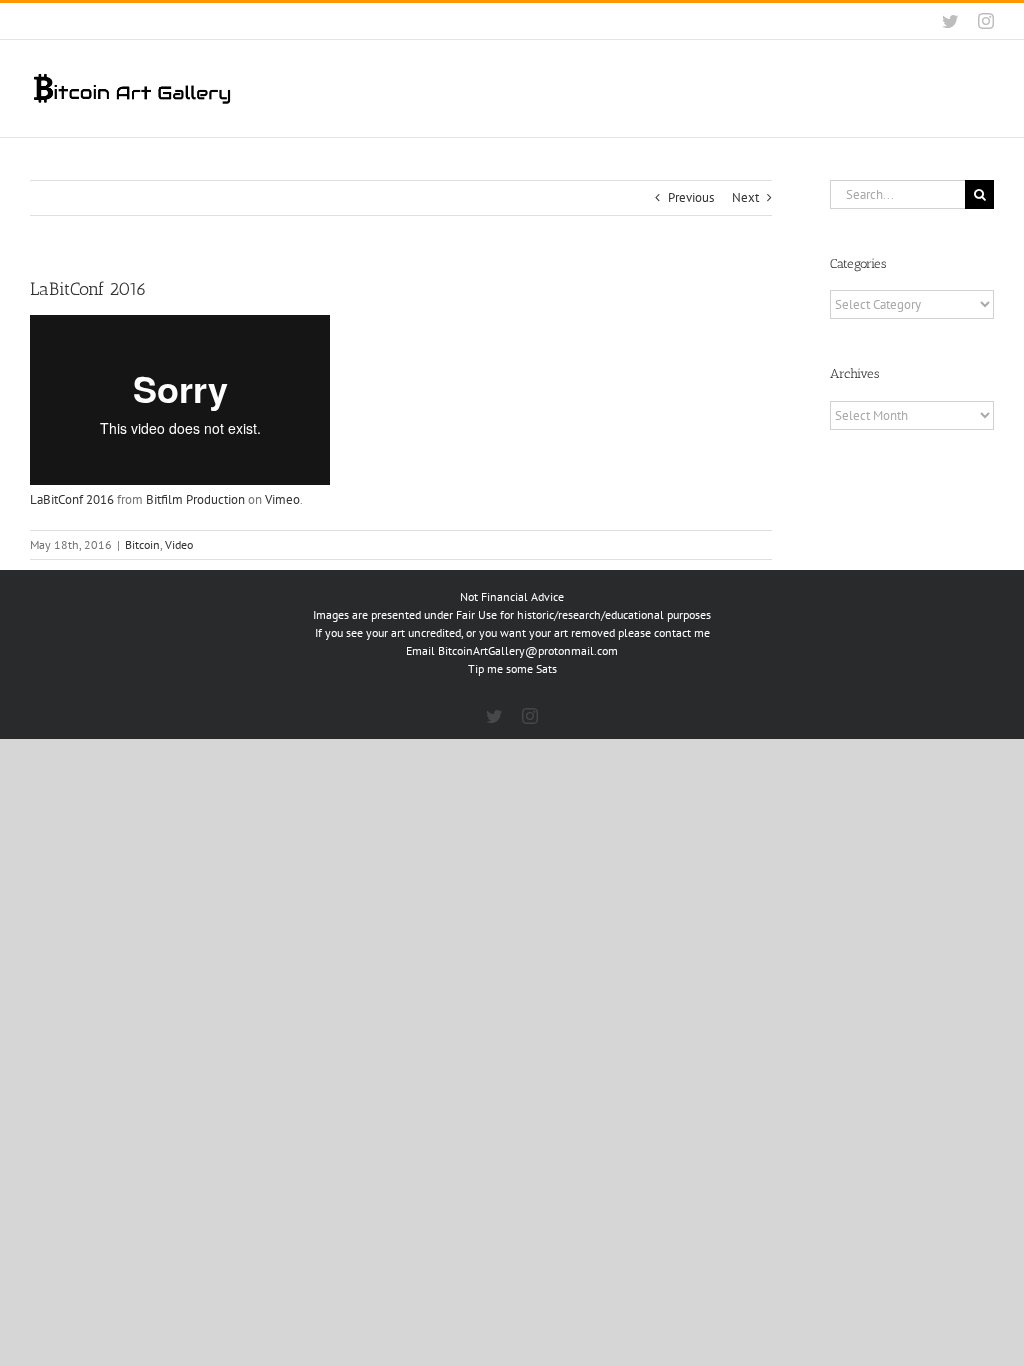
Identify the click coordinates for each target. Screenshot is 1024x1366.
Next (745, 197)
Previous (691, 197)
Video (179, 544)
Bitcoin (142, 544)
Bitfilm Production (195, 499)
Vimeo (282, 499)
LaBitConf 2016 (72, 499)
